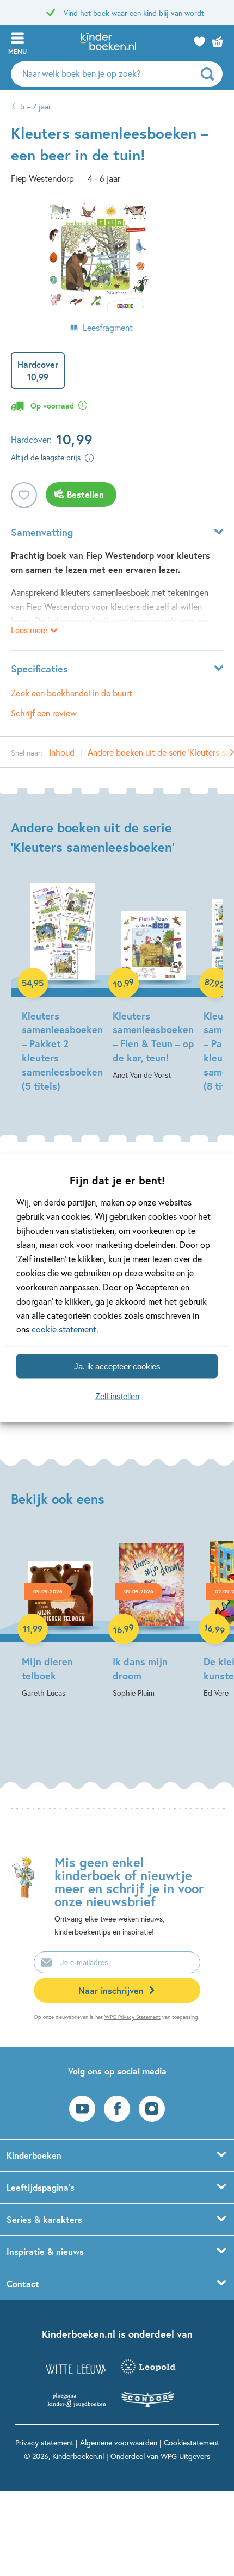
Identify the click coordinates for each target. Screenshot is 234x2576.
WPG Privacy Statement (133, 2017)
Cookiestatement (192, 2442)
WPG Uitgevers (185, 2456)
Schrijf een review (44, 713)
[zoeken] (210, 74)
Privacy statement (44, 2442)
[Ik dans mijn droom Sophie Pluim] (152, 1617)
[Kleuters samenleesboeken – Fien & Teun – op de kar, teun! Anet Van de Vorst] (152, 983)
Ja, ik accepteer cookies (117, 1366)
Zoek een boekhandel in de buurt (72, 693)
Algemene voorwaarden (119, 2442)
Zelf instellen (117, 1396)
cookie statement (64, 1329)
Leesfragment (108, 327)
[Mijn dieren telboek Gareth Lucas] (61, 1617)
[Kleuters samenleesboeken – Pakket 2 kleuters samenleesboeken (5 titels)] (61, 989)
